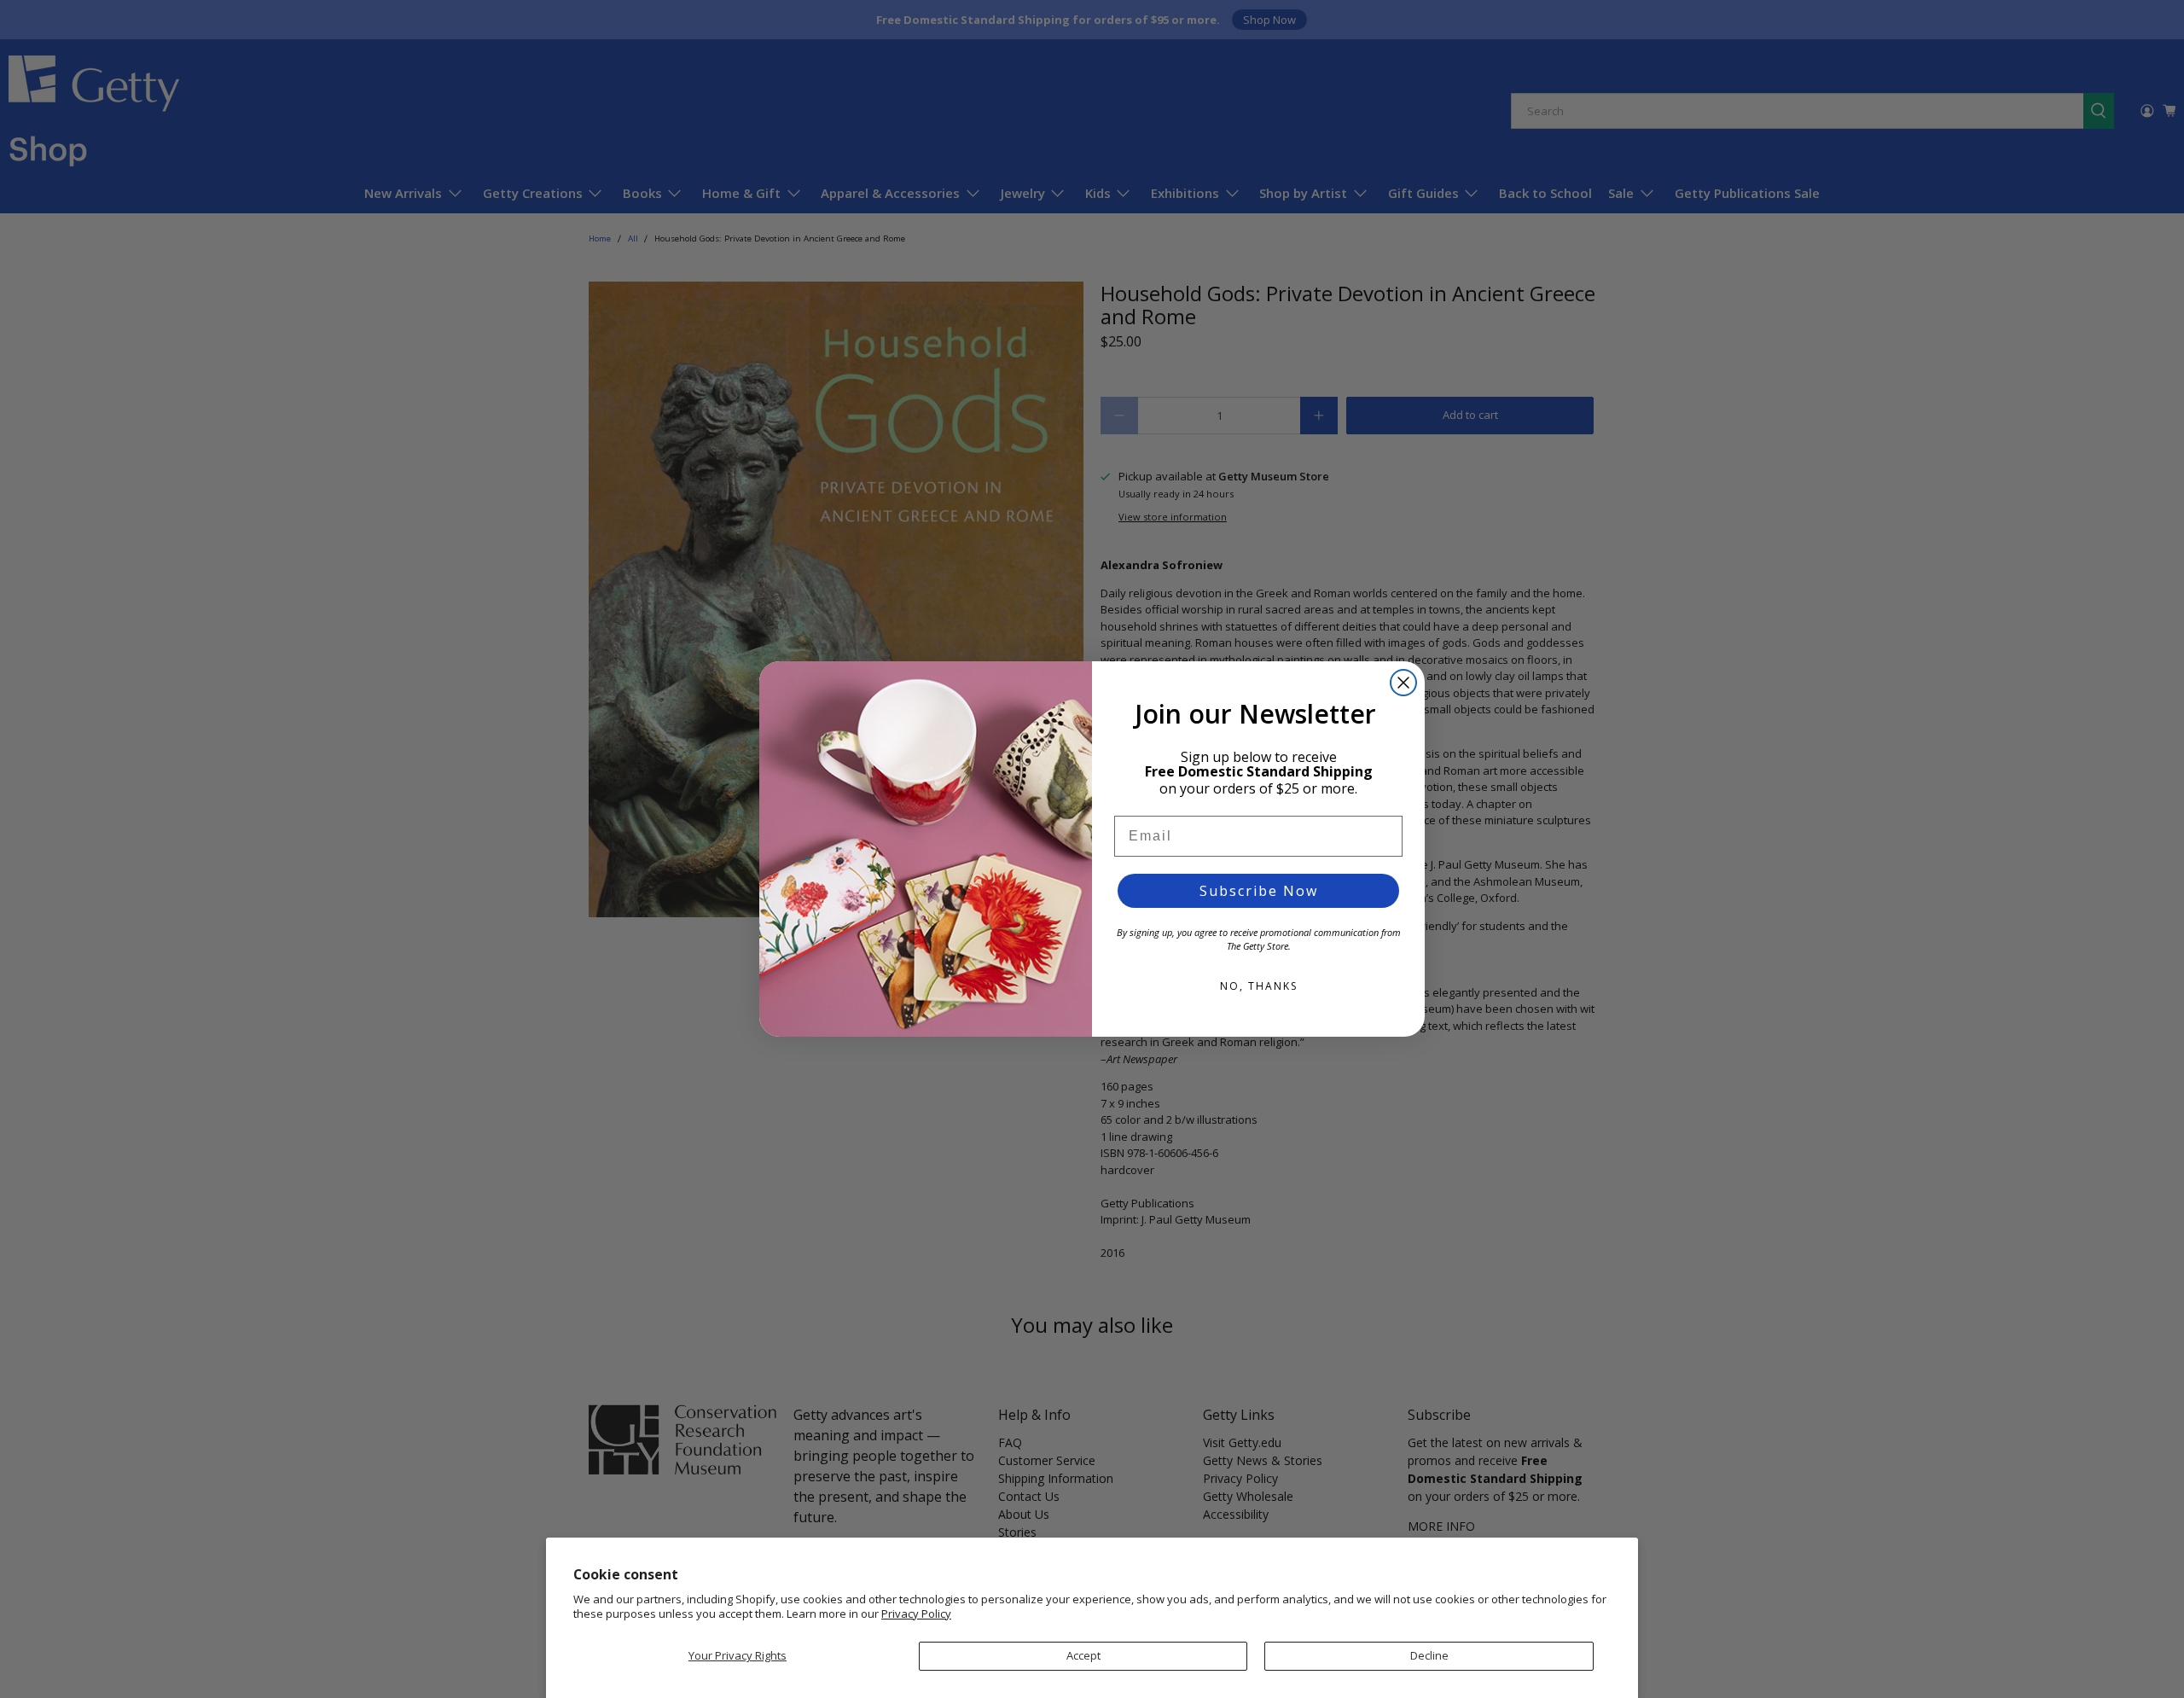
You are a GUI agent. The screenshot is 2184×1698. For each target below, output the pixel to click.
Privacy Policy (916, 1614)
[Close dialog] (1403, 683)
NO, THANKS (1259, 986)
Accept (1083, 1655)
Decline (1429, 1655)
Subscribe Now (1259, 891)
